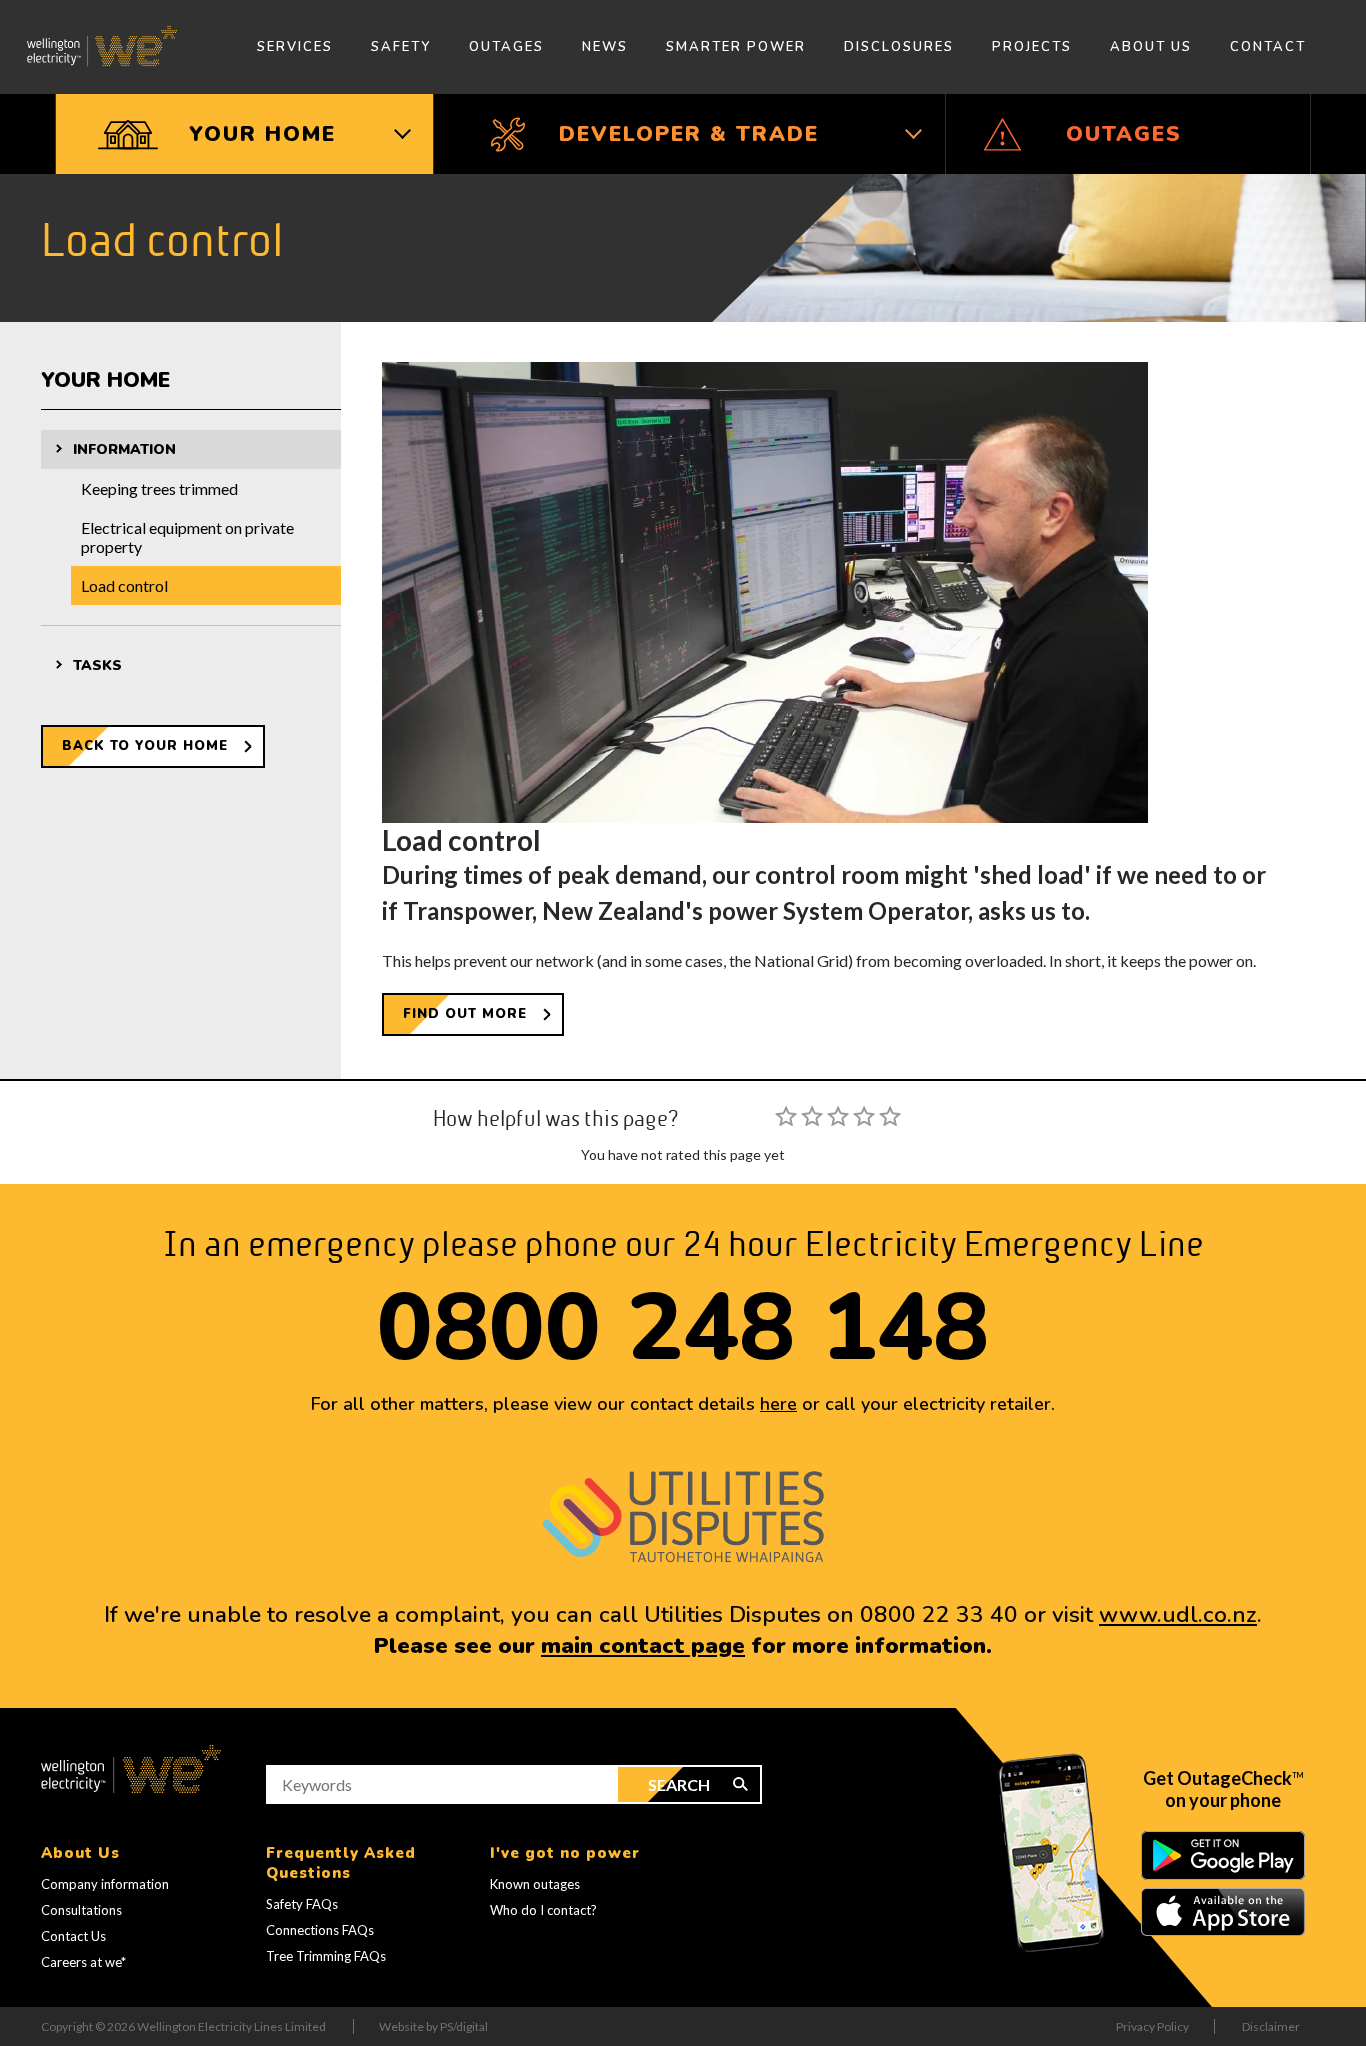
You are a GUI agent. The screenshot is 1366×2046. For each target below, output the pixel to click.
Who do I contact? (543, 1910)
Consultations (81, 1910)
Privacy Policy (1152, 2026)
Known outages (535, 1884)
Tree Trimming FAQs (326, 1956)
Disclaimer (1271, 2026)
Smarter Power (736, 47)
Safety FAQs (302, 1904)
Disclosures (899, 47)
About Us (1151, 47)
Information (124, 449)
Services (295, 47)
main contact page (643, 1645)
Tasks (97, 665)
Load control (124, 585)
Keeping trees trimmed (159, 488)
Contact (1268, 47)
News (605, 47)
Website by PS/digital (433, 2026)
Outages (506, 47)
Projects (1032, 47)
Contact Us (73, 1936)
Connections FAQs (320, 1930)
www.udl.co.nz (1178, 1614)
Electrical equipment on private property (187, 537)
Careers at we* (83, 1962)
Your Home (105, 380)
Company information (105, 1884)
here (778, 1404)
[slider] (838, 1116)
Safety (401, 47)
